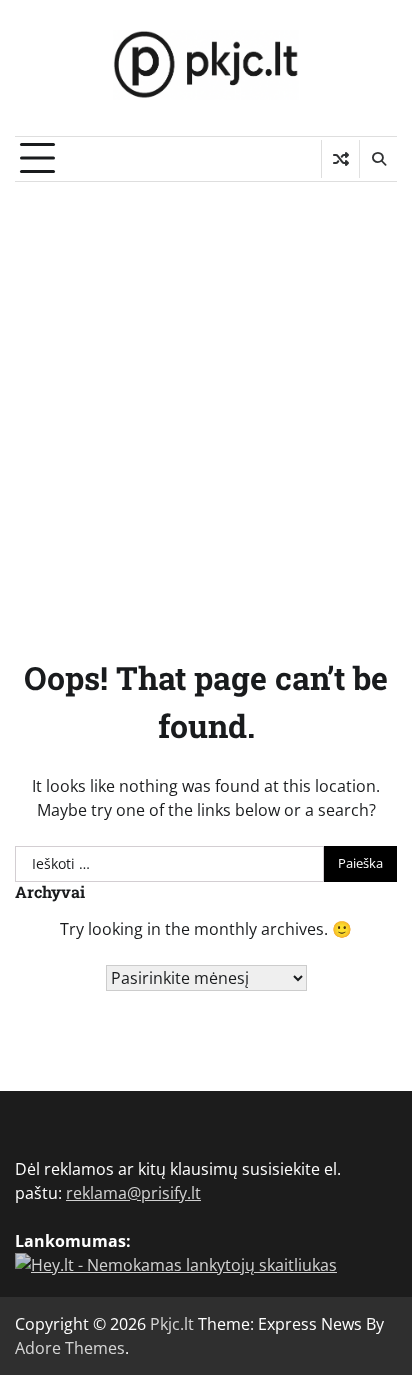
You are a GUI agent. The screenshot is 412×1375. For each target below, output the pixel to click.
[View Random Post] (340, 159)
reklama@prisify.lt (133, 1193)
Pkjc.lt (172, 1324)
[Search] (378, 159)
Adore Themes (70, 1348)
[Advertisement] (206, 398)
